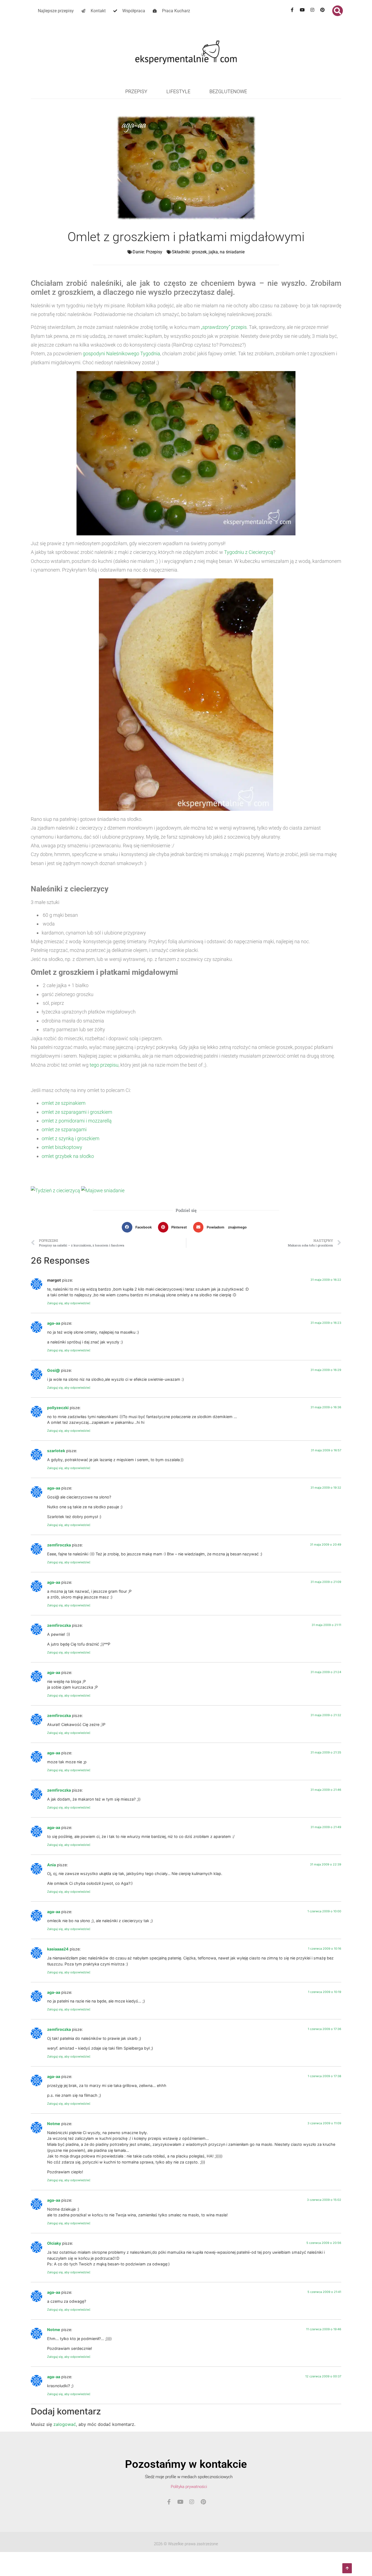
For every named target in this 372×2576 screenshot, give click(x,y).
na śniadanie (232, 252)
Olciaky (54, 2243)
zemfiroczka (59, 1545)
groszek (199, 252)
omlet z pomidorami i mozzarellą (77, 1121)
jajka (213, 252)
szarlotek (56, 1451)
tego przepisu (104, 1065)
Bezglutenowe (228, 91)
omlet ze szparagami (64, 1129)
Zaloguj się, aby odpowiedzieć (69, 1303)
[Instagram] (312, 10)
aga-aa (54, 1323)
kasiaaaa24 (58, 1949)
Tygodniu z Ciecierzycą (249, 552)
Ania (51, 1865)
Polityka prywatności (189, 2487)
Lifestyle (178, 91)
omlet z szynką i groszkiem (71, 1138)
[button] (338, 11)
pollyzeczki (58, 1408)
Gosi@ (54, 1370)
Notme (54, 2124)
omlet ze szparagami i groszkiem (77, 1112)
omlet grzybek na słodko (68, 1156)
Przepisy (136, 91)
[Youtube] (302, 10)
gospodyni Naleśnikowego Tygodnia (121, 354)
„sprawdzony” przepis (224, 327)
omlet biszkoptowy (62, 1147)
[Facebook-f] (292, 10)
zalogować (65, 2424)
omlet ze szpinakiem (64, 1103)
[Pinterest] (322, 10)
